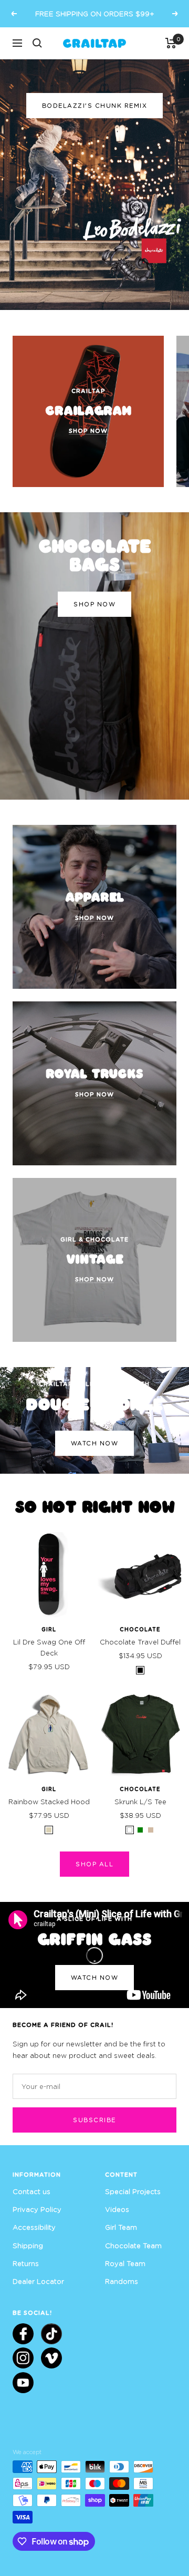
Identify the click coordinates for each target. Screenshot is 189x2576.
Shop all (94, 1864)
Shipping (28, 2246)
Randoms (122, 2281)
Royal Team (125, 2263)
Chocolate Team (133, 2246)
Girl (49, 1629)
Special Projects (133, 2191)
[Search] (37, 43)
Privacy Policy (37, 2209)
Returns (26, 2263)
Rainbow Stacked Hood (49, 1802)
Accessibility (34, 2227)
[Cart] (171, 43)
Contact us (31, 2191)
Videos (117, 2209)
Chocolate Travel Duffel (140, 1642)
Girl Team (121, 2227)
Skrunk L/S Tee (140, 1802)
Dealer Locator (38, 2281)
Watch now (95, 1443)
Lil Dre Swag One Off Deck (49, 1647)
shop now (94, 604)
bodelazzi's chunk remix (95, 105)
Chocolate (140, 1629)
